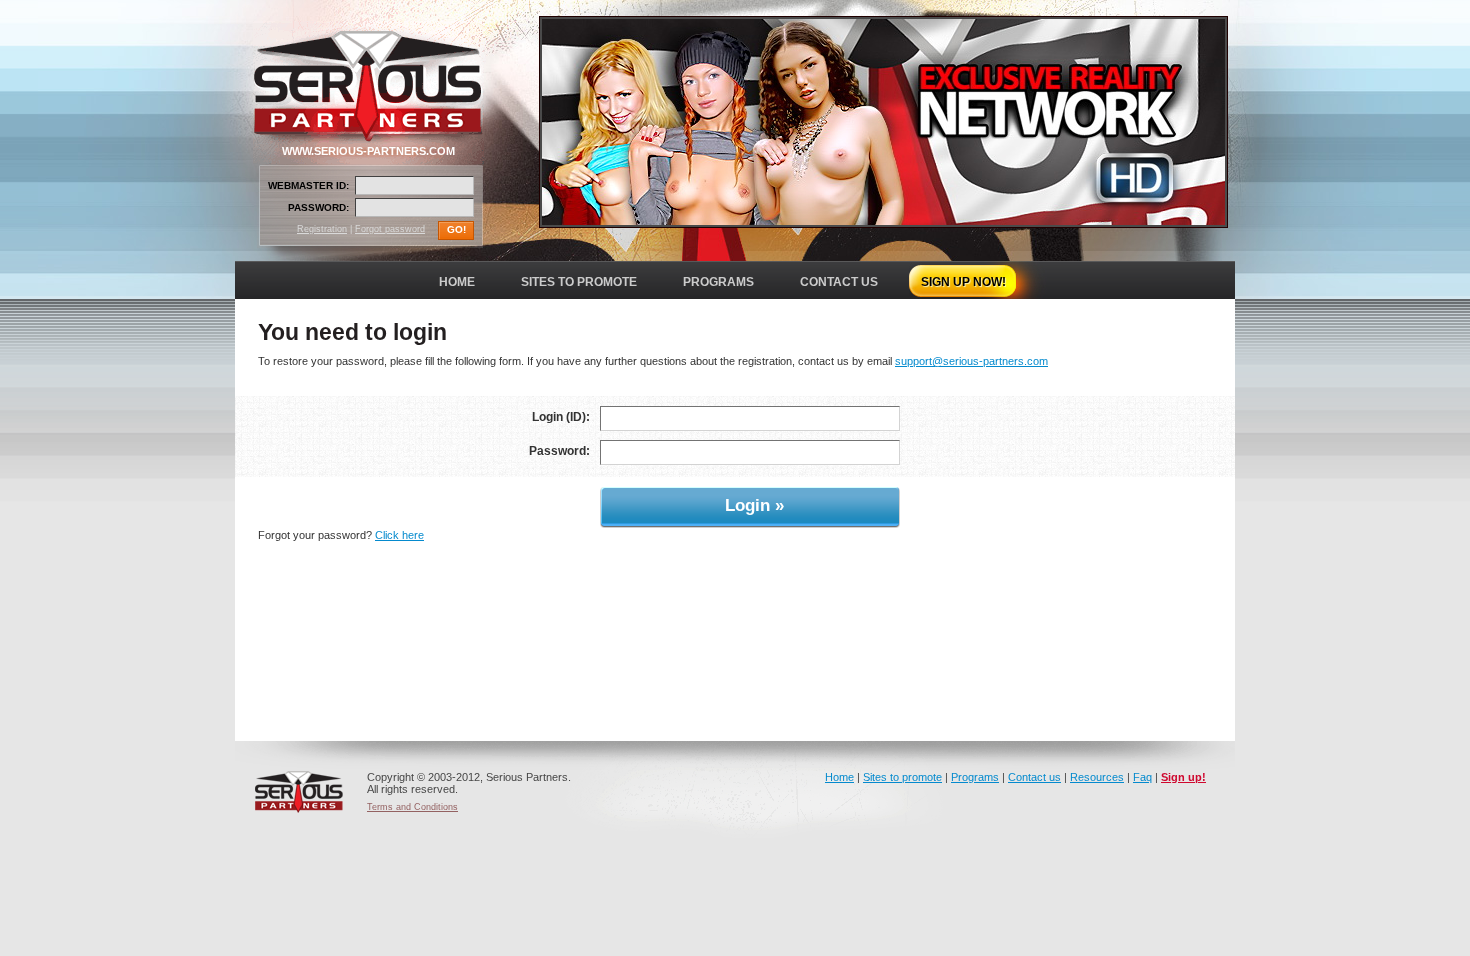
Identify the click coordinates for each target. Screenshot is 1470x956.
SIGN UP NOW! (963, 282)
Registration (322, 229)
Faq (1142, 777)
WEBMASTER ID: (308, 185)
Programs (975, 777)
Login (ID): (561, 417)
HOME (457, 282)
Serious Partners (299, 792)
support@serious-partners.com (971, 361)
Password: (559, 451)
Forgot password (390, 229)
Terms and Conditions (412, 807)
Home (839, 777)
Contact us (1034, 777)
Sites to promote (902, 777)
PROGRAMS (718, 282)
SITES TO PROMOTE (579, 282)
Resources (1097, 777)
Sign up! (1183, 777)
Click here (399, 535)
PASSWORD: (318, 207)
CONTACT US (839, 282)
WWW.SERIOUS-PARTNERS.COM (368, 151)
